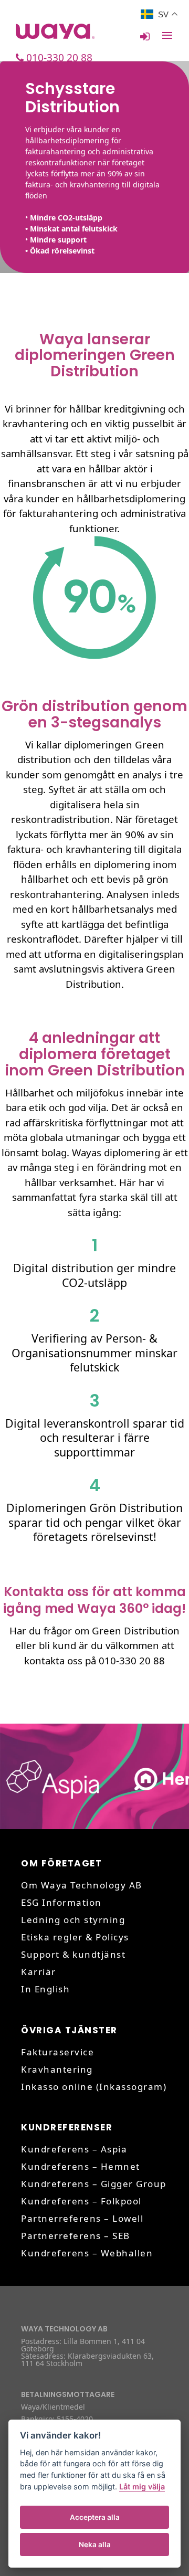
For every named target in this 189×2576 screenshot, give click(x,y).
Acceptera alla (95, 2517)
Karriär (39, 1972)
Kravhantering (57, 2069)
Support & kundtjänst (73, 1954)
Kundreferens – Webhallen (87, 2253)
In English (45, 1989)
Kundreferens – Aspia (74, 2149)
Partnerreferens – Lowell (82, 2218)
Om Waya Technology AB (82, 1885)
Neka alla (95, 2545)
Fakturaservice (57, 2052)
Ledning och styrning (73, 1920)
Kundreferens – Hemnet (81, 2166)
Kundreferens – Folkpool (81, 2201)
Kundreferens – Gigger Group (94, 2184)
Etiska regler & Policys (75, 1937)
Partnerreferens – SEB (76, 2236)
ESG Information (61, 1902)
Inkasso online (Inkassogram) (94, 2087)
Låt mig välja (142, 2487)
